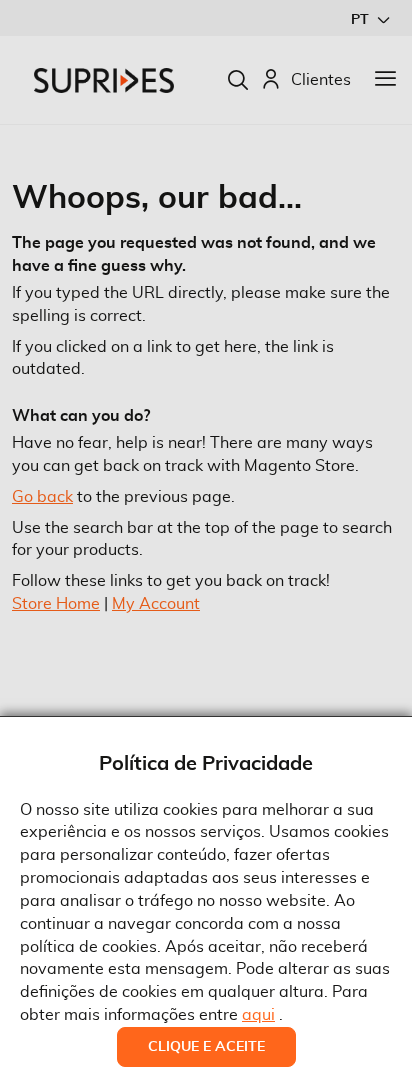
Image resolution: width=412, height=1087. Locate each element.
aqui (258, 1015)
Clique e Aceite (206, 1047)
